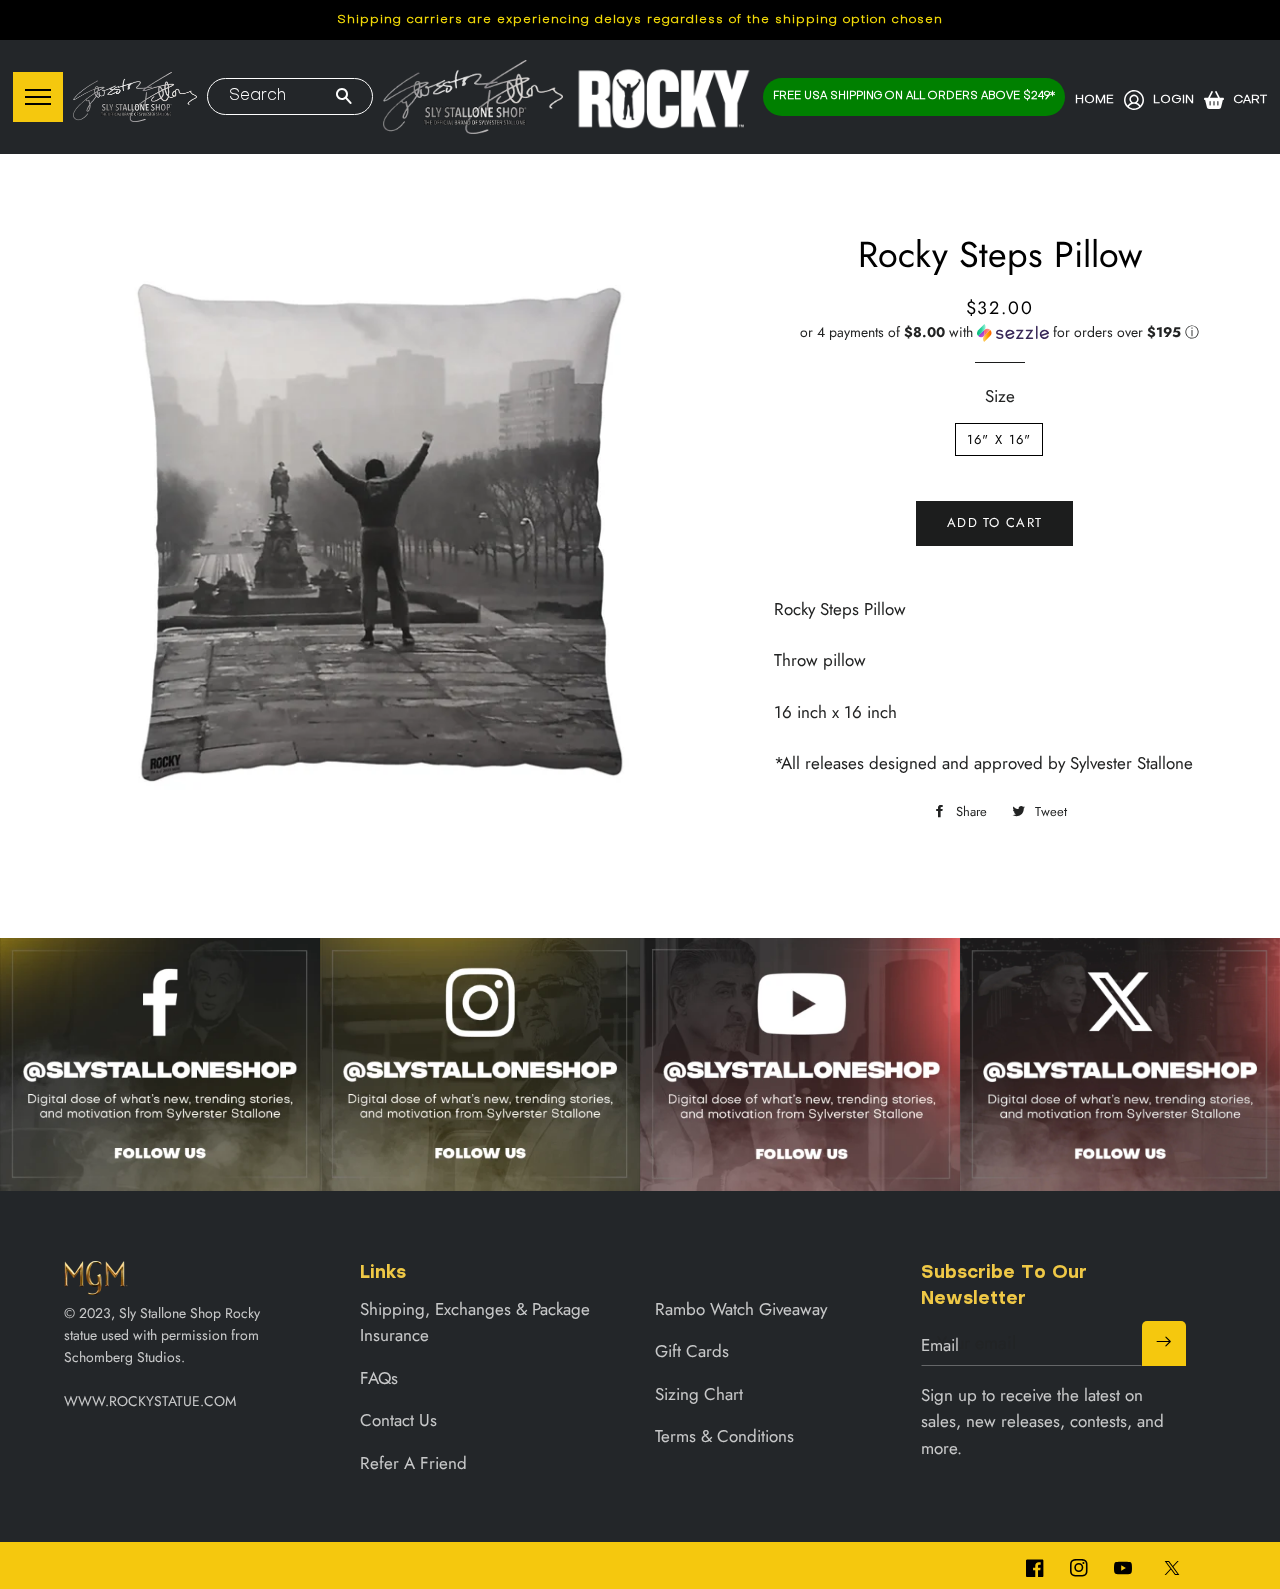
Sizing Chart (699, 1394)
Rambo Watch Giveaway (741, 1309)
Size (1000, 396)
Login (1173, 100)
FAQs (379, 1378)
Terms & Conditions (724, 1436)
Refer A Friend (413, 1463)
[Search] (343, 97)
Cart (1250, 100)
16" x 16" (999, 439)
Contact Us (398, 1420)
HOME (1094, 100)
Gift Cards (692, 1351)
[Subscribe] (1164, 1343)
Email (940, 1345)
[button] (999, 332)
